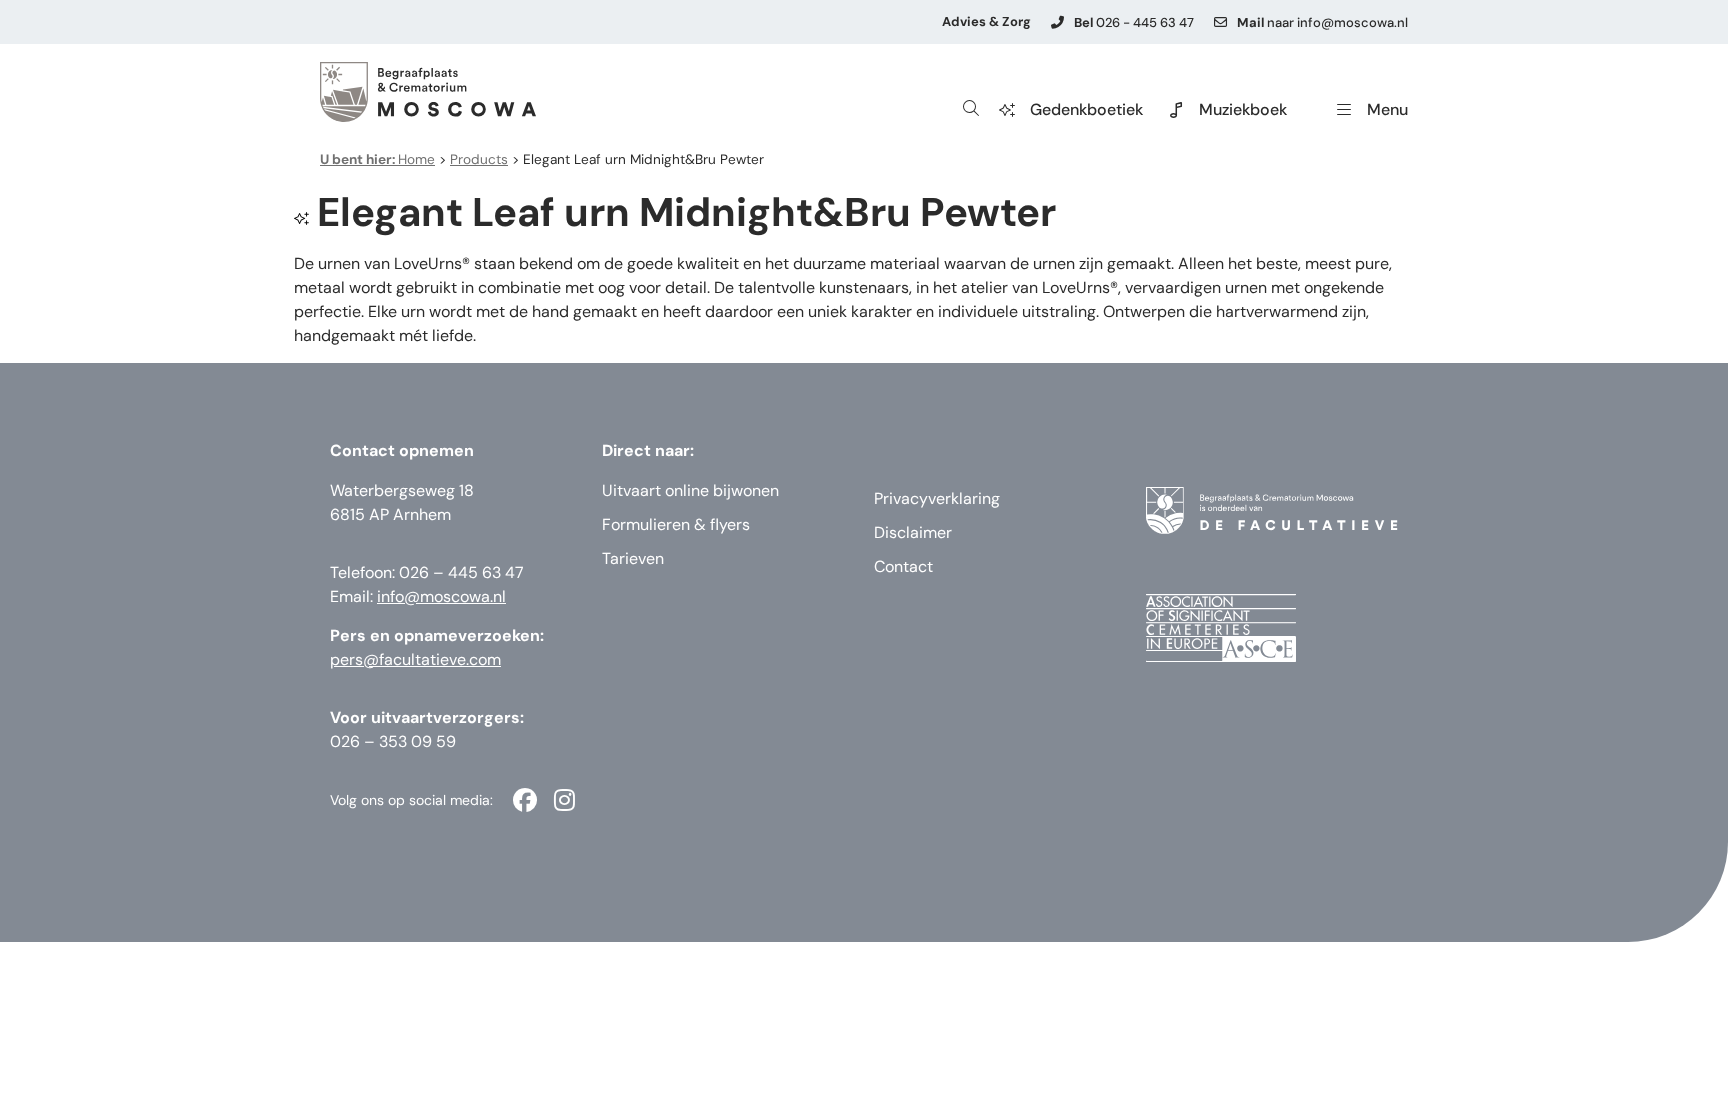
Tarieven (633, 558)
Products (479, 159)
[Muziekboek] (1176, 110)
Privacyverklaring (937, 498)
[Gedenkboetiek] (1007, 110)
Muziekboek (1243, 109)
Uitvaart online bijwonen (690, 490)
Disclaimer (913, 532)
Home (377, 159)
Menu (1387, 109)
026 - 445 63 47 (1134, 22)
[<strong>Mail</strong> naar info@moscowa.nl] (1220, 22)
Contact (903, 566)
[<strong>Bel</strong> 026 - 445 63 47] (1057, 22)
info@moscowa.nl (441, 596)
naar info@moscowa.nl (1322, 22)
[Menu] (1344, 110)
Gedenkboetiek (1086, 109)
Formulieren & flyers (676, 524)
